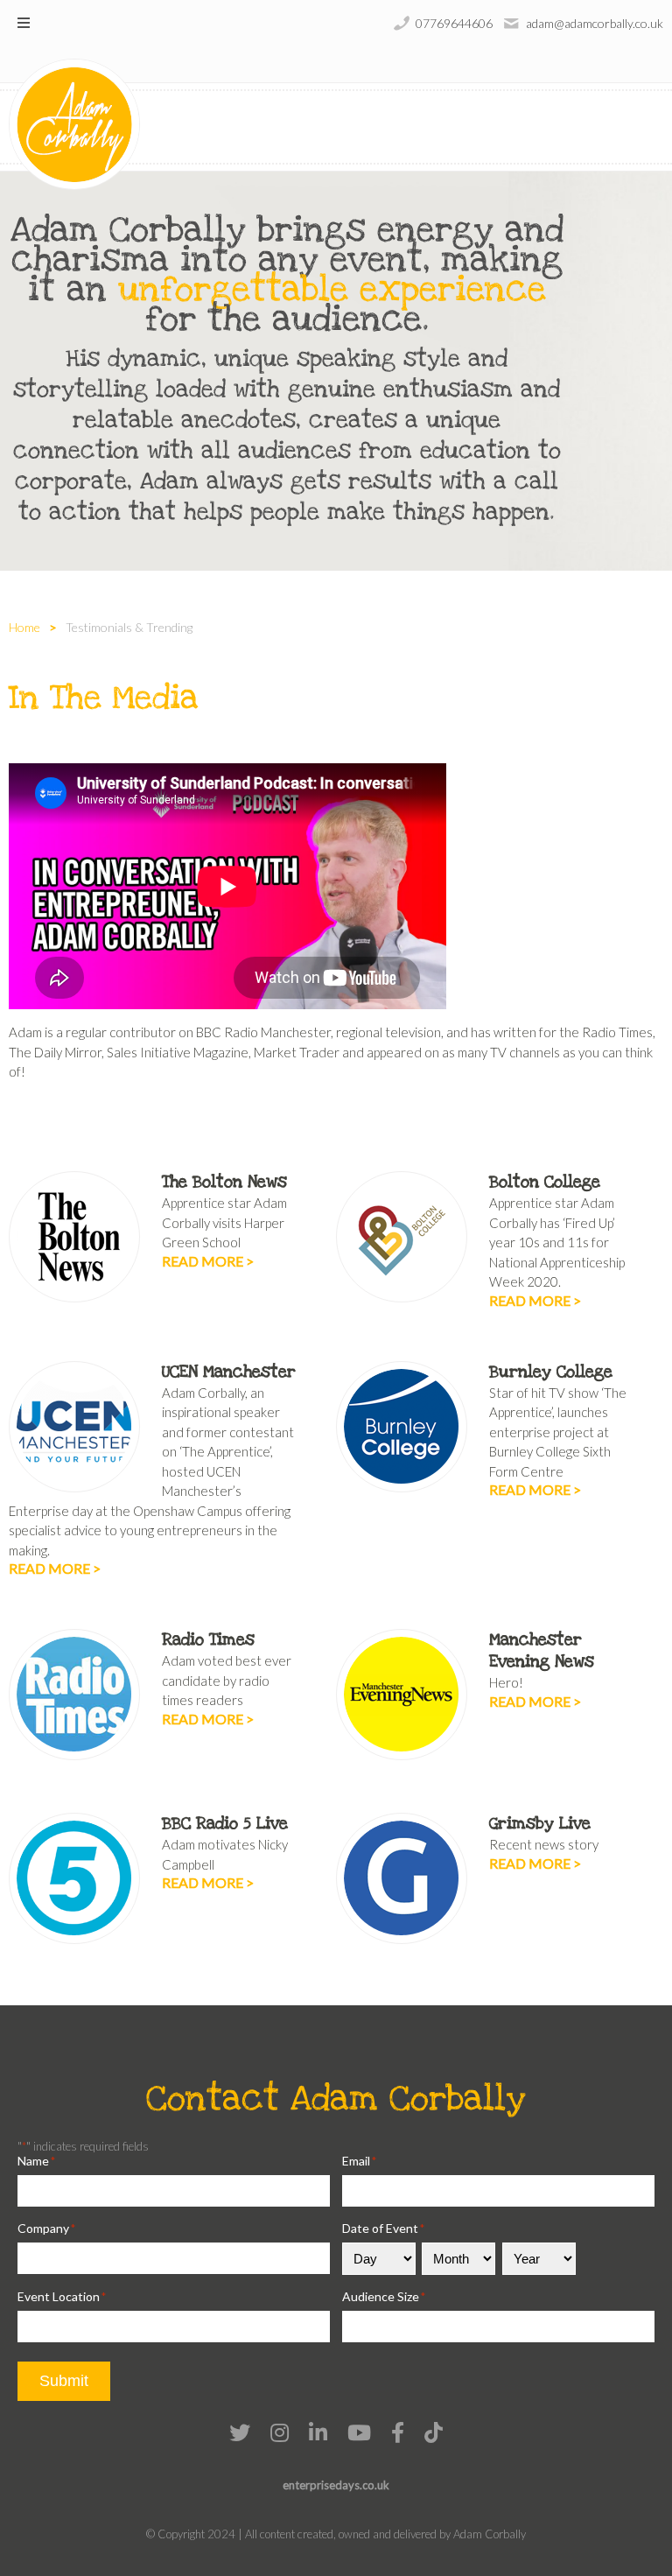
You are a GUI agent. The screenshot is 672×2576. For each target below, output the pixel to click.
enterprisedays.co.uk (336, 2485)
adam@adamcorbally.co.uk (595, 23)
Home (24, 627)
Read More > (208, 1261)
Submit (64, 2381)
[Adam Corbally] (74, 124)
